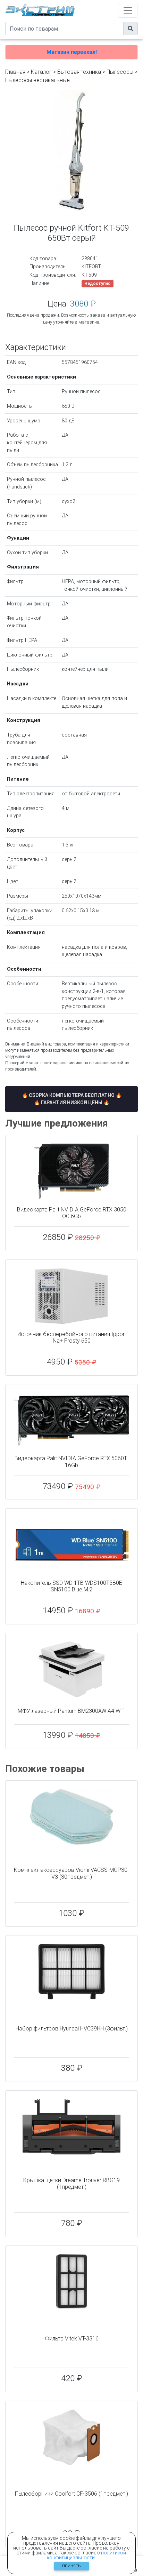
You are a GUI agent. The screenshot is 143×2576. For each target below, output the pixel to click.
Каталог (41, 72)
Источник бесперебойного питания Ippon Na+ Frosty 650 (71, 1337)
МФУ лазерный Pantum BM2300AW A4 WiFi (72, 1711)
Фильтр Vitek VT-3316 (72, 2339)
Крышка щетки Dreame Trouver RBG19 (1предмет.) (71, 2184)
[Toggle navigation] (128, 10)
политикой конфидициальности (86, 2555)
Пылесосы (120, 72)
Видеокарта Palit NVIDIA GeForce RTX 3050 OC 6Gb (72, 1213)
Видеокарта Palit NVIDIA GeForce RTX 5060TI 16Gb (72, 1462)
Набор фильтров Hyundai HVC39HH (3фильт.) (72, 2029)
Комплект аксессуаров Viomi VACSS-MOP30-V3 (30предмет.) (71, 1873)
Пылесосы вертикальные (37, 80)
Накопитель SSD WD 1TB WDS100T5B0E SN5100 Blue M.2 (71, 1586)
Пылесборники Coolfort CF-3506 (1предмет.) (71, 2494)
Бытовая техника (79, 72)
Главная (15, 72)
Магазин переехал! (72, 52)
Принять (71, 2566)
